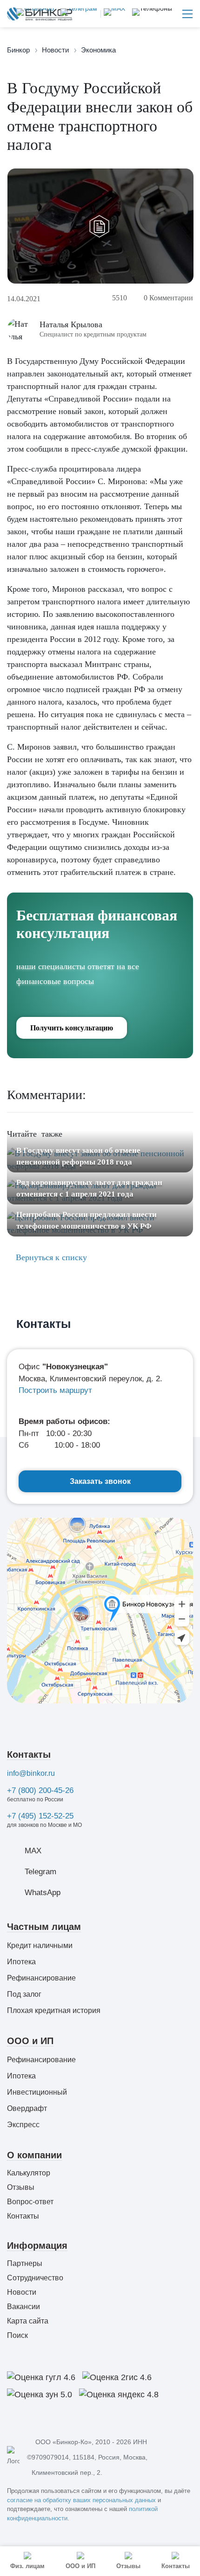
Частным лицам (44, 1927)
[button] (152, 14)
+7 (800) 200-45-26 (40, 1790)
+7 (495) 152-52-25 (40, 1816)
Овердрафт (27, 2108)
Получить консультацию (72, 1028)
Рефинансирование (41, 1978)
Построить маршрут (55, 1390)
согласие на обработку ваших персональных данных (81, 2500)
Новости (22, 2292)
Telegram (40, 1872)
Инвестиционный (37, 2092)
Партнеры (25, 2263)
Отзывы (21, 2187)
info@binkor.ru (31, 1773)
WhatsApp (43, 1893)
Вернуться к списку (50, 1257)
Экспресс (23, 2125)
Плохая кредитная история (54, 2010)
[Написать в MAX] (113, 14)
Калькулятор (29, 2173)
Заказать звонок (100, 1481)
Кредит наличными (40, 1945)
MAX (33, 1851)
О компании (34, 2155)
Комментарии (168, 298)
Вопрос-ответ (30, 2202)
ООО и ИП (30, 2041)
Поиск (17, 2335)
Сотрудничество (35, 2278)
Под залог (24, 1994)
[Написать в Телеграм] (77, 14)
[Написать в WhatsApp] (35, 14)
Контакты (29, 1754)
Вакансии (23, 2307)
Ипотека (21, 1962)
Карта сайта (28, 2321)
